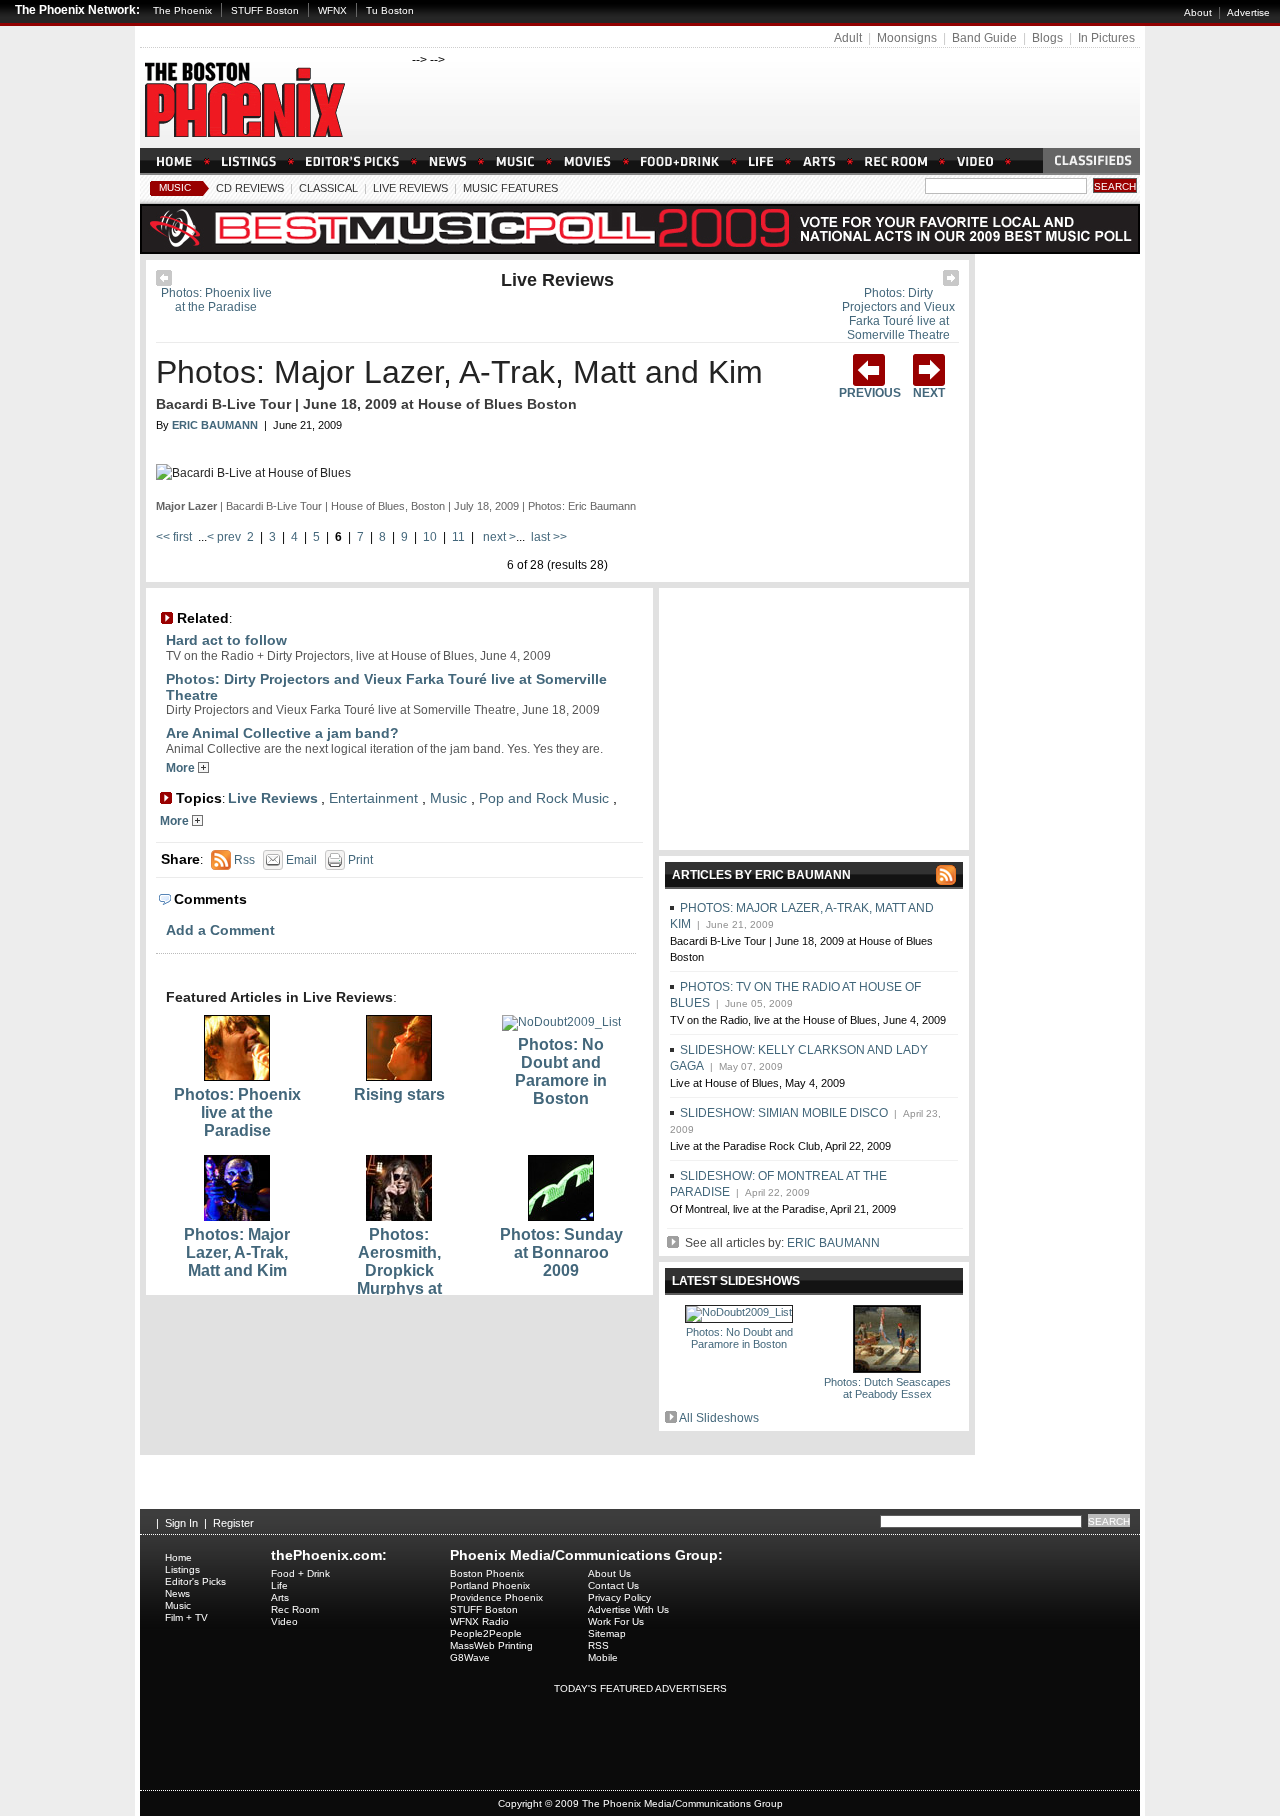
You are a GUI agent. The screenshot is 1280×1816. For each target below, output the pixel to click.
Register (233, 1523)
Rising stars (399, 1094)
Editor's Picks (195, 1581)
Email (300, 860)
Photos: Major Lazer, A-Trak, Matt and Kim (459, 372)
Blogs (1047, 38)
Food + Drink (300, 1573)
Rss (243, 860)
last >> (547, 537)
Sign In (181, 1523)
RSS (598, 1645)
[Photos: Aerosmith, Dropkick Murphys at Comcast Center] (399, 1217)
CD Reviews (250, 188)
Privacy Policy (619, 1597)
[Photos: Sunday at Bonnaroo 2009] (561, 1217)
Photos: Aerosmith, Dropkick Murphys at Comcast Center (399, 1270)
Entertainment (373, 798)
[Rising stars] (399, 1077)
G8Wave (470, 1657)
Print (359, 860)
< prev (225, 537)
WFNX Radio (479, 1621)
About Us (609, 1573)
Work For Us (616, 1621)
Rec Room (295, 1609)
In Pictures (1106, 38)
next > (498, 537)
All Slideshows (719, 1418)
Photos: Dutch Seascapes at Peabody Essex (887, 1388)
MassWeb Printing (491, 1645)
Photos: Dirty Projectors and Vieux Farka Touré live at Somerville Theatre (898, 314)
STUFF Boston (265, 10)
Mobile (603, 1657)
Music (175, 187)
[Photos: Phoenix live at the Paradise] (164, 282)
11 (458, 537)
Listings (182, 1569)
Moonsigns (907, 38)
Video (284, 1621)
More (182, 768)
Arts (280, 1597)
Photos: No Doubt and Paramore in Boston (561, 1071)
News (177, 1593)
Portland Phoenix (490, 1585)
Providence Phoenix (496, 1597)
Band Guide (984, 38)
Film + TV (186, 1617)
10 (430, 537)
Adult (848, 38)
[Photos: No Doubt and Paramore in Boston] (561, 1022)
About (1198, 12)
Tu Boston (390, 10)
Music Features (510, 188)
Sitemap (607, 1633)
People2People (486, 1633)
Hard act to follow (226, 640)
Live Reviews (410, 188)
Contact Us (613, 1585)
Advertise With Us (628, 1609)
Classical (328, 188)
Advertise (1248, 12)
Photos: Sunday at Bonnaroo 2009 (561, 1252)
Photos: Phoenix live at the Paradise (216, 300)
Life (279, 1585)
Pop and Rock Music (544, 798)
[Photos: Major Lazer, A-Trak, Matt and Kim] (237, 1217)
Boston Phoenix (487, 1573)
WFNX (332, 10)
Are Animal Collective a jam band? (282, 733)
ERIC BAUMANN (833, 1243)
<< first (175, 537)
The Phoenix (182, 10)
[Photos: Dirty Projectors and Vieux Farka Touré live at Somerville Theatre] (951, 282)
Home (178, 1557)
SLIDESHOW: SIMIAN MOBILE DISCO (784, 1113)
